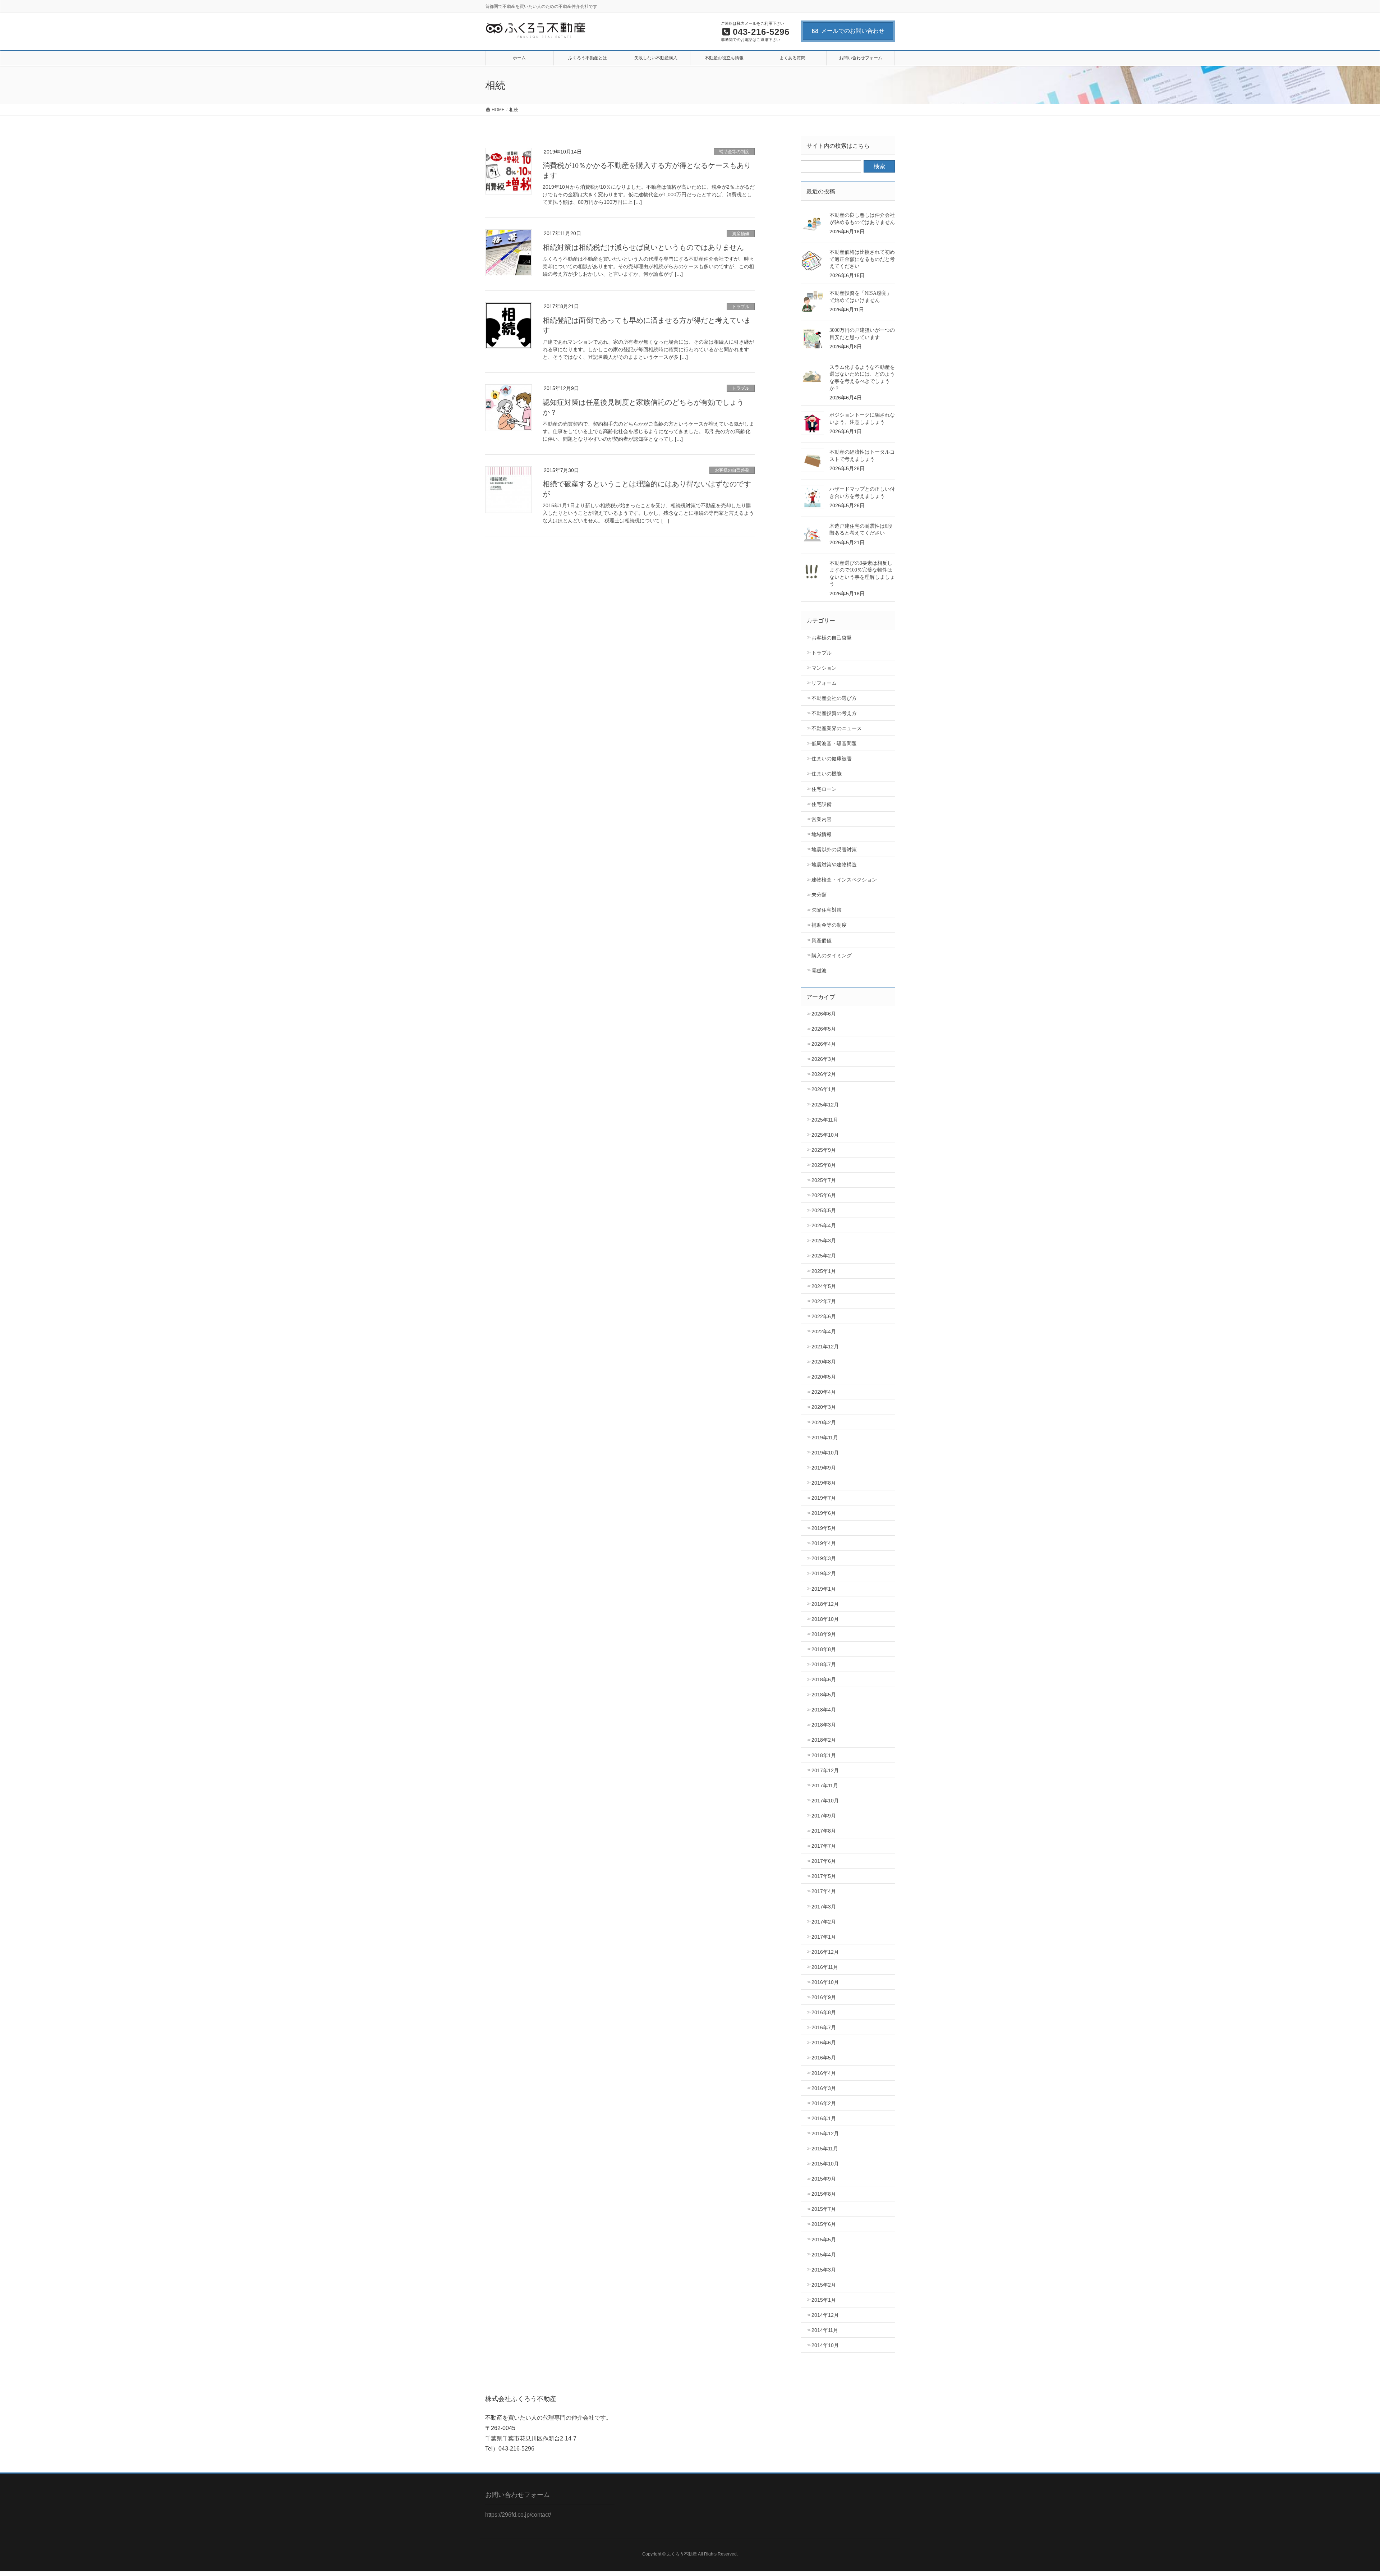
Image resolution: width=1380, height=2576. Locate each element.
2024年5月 (824, 1286)
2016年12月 (825, 1952)
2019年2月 (824, 1573)
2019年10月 (825, 1453)
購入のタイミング (832, 955)
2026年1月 (824, 1089)
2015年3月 (824, 2270)
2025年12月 (825, 1105)
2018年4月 (824, 1710)
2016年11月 (825, 1967)
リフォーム (824, 683)
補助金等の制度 (734, 152)
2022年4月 (824, 1331)
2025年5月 (824, 1210)
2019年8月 (824, 1483)
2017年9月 (824, 1816)
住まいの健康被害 (832, 758)
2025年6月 (824, 1195)
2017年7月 (824, 1846)
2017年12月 (825, 1770)
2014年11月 (825, 2330)
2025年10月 (825, 1135)
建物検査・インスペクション (844, 880)
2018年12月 (825, 1604)
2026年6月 (824, 1014)
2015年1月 (824, 2300)
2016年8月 (824, 2012)
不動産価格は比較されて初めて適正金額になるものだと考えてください (862, 259)
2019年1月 (824, 1589)
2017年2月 (824, 1922)
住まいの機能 (827, 774)
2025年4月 (824, 1225)
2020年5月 (824, 1377)
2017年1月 (824, 1937)
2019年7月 (824, 1498)
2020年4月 (824, 1392)
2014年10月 (825, 2345)
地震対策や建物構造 (834, 865)
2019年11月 (825, 1438)
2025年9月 (824, 1150)
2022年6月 (824, 1316)
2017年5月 (824, 1876)
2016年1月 (824, 2118)
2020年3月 (824, 1407)
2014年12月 (825, 2315)
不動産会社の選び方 (834, 698)
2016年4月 (824, 2073)
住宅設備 (822, 804)
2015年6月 (824, 2224)
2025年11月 (825, 1120)
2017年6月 (824, 1861)
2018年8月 (824, 1649)
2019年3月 (824, 1558)
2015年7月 (824, 2209)
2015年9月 (824, 2179)
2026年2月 (824, 1074)
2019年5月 (824, 1528)
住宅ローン (824, 789)
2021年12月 (825, 1347)
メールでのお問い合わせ (853, 31)
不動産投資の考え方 (834, 713)
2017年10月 (825, 1801)
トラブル (741, 307)
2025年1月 (824, 1271)
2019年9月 (824, 1468)
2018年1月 (824, 1755)
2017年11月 (825, 1786)
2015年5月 (824, 2240)
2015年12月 (825, 2133)
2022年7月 (824, 1301)
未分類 (819, 895)
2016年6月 (824, 2043)
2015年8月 (824, 2194)
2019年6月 (824, 1513)
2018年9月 (824, 1634)
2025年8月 (824, 1165)
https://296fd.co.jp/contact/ (518, 2515)
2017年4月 (824, 1891)
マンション (824, 668)
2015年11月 (825, 2149)
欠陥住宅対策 (827, 910)
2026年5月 (824, 1029)
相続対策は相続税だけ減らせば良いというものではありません (643, 247)
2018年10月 (825, 1619)
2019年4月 (824, 1543)
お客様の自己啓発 (732, 470)
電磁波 (819, 971)
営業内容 (822, 819)
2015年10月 (825, 2164)
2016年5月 (824, 2058)
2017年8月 (824, 1831)
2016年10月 (825, 1982)
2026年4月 (824, 1044)
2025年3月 (824, 1241)
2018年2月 (824, 1740)
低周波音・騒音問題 (834, 743)
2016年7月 (824, 2027)
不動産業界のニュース (837, 728)
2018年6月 (824, 1679)
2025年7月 (824, 1180)
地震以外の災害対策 (834, 849)
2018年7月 (824, 1664)
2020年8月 (824, 1362)
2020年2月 (824, 1422)
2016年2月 (824, 2103)
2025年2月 (824, 1256)
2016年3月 (824, 2088)
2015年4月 (824, 2255)
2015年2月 (824, 2285)
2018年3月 (824, 1725)
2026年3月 (824, 1059)
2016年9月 (824, 1997)
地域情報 (822, 834)
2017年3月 (824, 1907)
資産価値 (741, 234)
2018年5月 (824, 1695)
